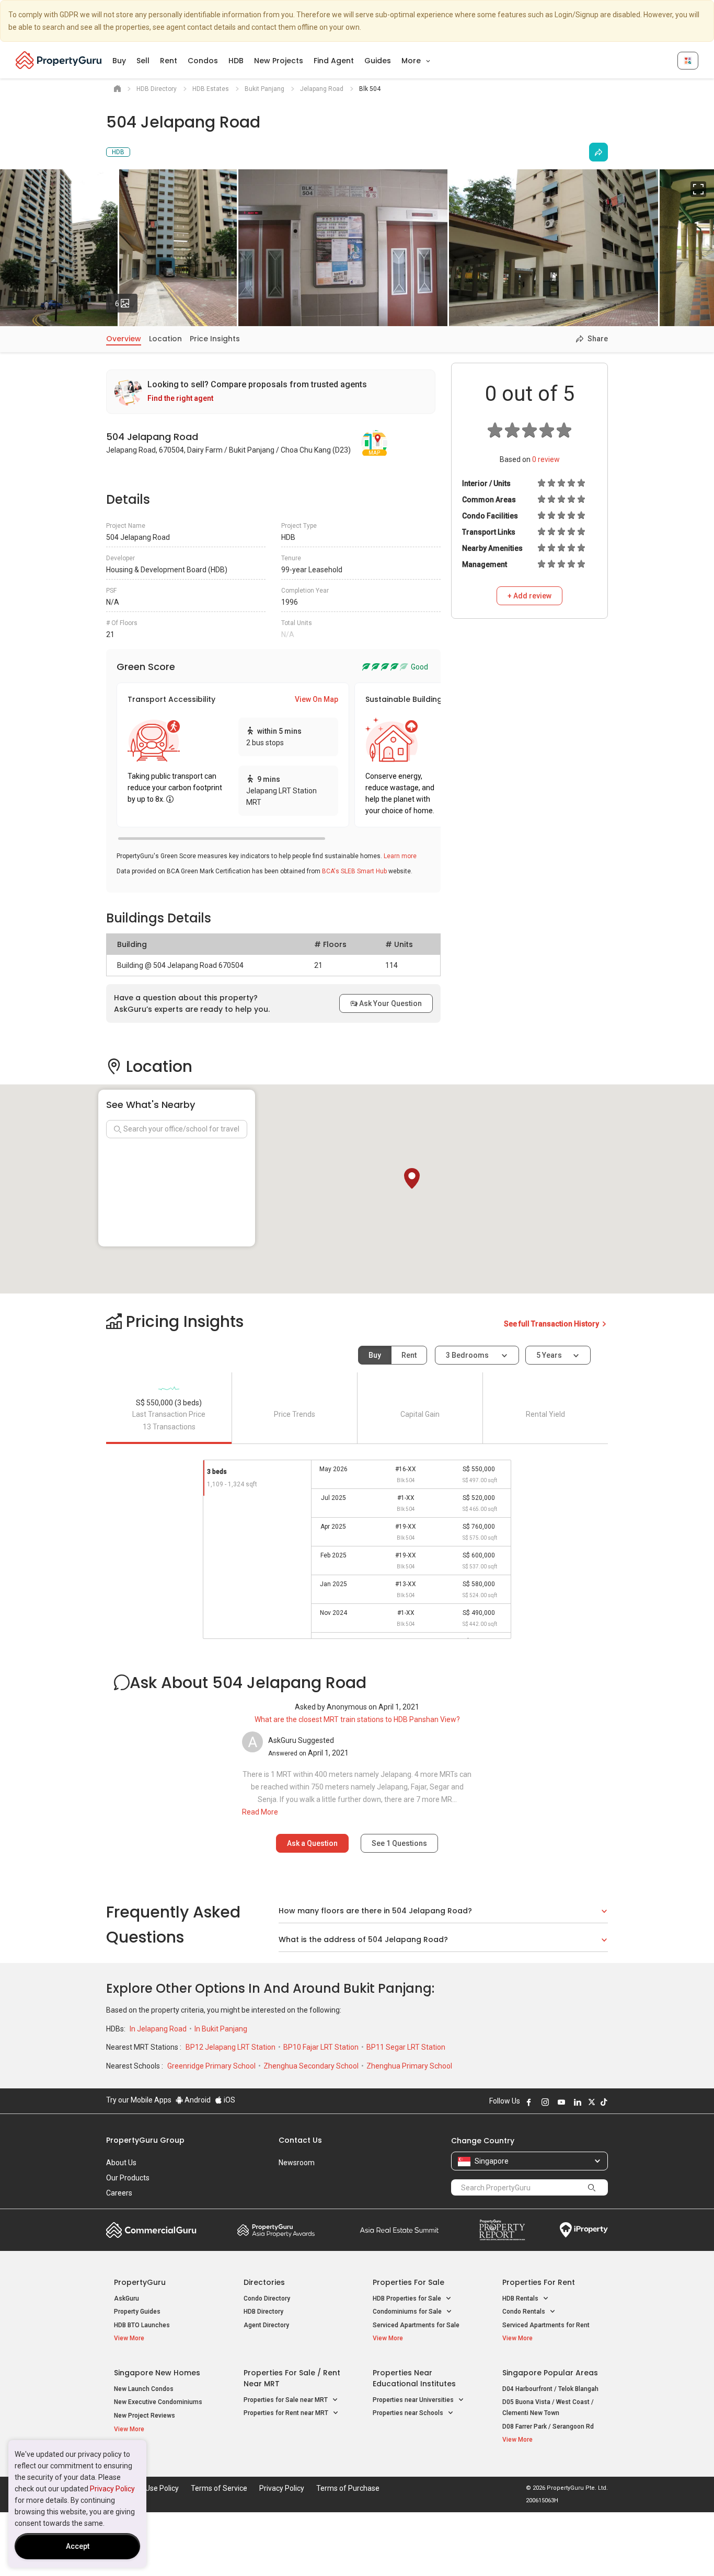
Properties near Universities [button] (414, 2400)
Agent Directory (266, 2325)
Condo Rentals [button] (525, 2312)
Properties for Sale (408, 2282)
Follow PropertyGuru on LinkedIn (578, 2102)
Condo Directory (267, 2298)
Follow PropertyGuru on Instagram (545, 2102)
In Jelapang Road (159, 2029)
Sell (143, 61)
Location (165, 339)
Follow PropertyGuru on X (592, 2102)
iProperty (584, 2230)
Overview (124, 339)
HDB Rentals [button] (521, 2298)
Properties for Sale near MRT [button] (286, 2400)
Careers (119, 2193)
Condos (203, 61)
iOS (229, 2100)
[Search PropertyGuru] (592, 2187)
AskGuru (126, 2298)
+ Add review (529, 596)
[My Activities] (688, 61)
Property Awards (276, 2230)
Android (197, 2100)
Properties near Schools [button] (409, 2413)
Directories (264, 2282)
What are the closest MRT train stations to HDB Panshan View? (357, 1719)
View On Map (316, 699)
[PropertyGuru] (59, 60)
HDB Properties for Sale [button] (408, 2298)
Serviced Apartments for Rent (546, 2325)
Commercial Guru (151, 2230)
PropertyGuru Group (145, 2140)
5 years (549, 1355)
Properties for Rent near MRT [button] (287, 2413)
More (412, 61)
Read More (260, 1812)
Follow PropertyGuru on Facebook (529, 2102)
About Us (121, 2163)
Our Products (128, 2178)
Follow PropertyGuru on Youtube (561, 2102)
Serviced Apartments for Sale (416, 2325)
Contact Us (300, 2140)
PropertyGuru (140, 2282)
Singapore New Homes (157, 2373)
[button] (412, 1179)
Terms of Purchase (348, 2488)
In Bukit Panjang (221, 2029)
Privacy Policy (112, 2489)
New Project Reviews (145, 2416)
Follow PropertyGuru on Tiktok (604, 2102)
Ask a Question (312, 1843)
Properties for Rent (539, 2282)
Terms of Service (219, 2488)
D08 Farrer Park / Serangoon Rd (548, 2427)
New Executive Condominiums (158, 2402)
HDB (236, 61)
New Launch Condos (144, 2389)
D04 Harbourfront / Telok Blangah (550, 2389)
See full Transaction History (552, 1324)
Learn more (400, 856)
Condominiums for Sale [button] (408, 2312)
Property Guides (137, 2312)
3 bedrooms (468, 1355)
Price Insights (215, 339)
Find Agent (334, 61)
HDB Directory (263, 2312)
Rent (169, 61)
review (546, 459)
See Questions (399, 1843)
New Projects (279, 61)
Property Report (502, 2230)
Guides (378, 61)
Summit (399, 2230)
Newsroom (297, 2163)
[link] (271, 392)
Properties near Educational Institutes (414, 2378)
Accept (78, 2546)
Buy (119, 61)
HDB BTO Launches (142, 2325)
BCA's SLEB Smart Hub (354, 871)
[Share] (598, 152)
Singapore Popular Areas (550, 2373)
